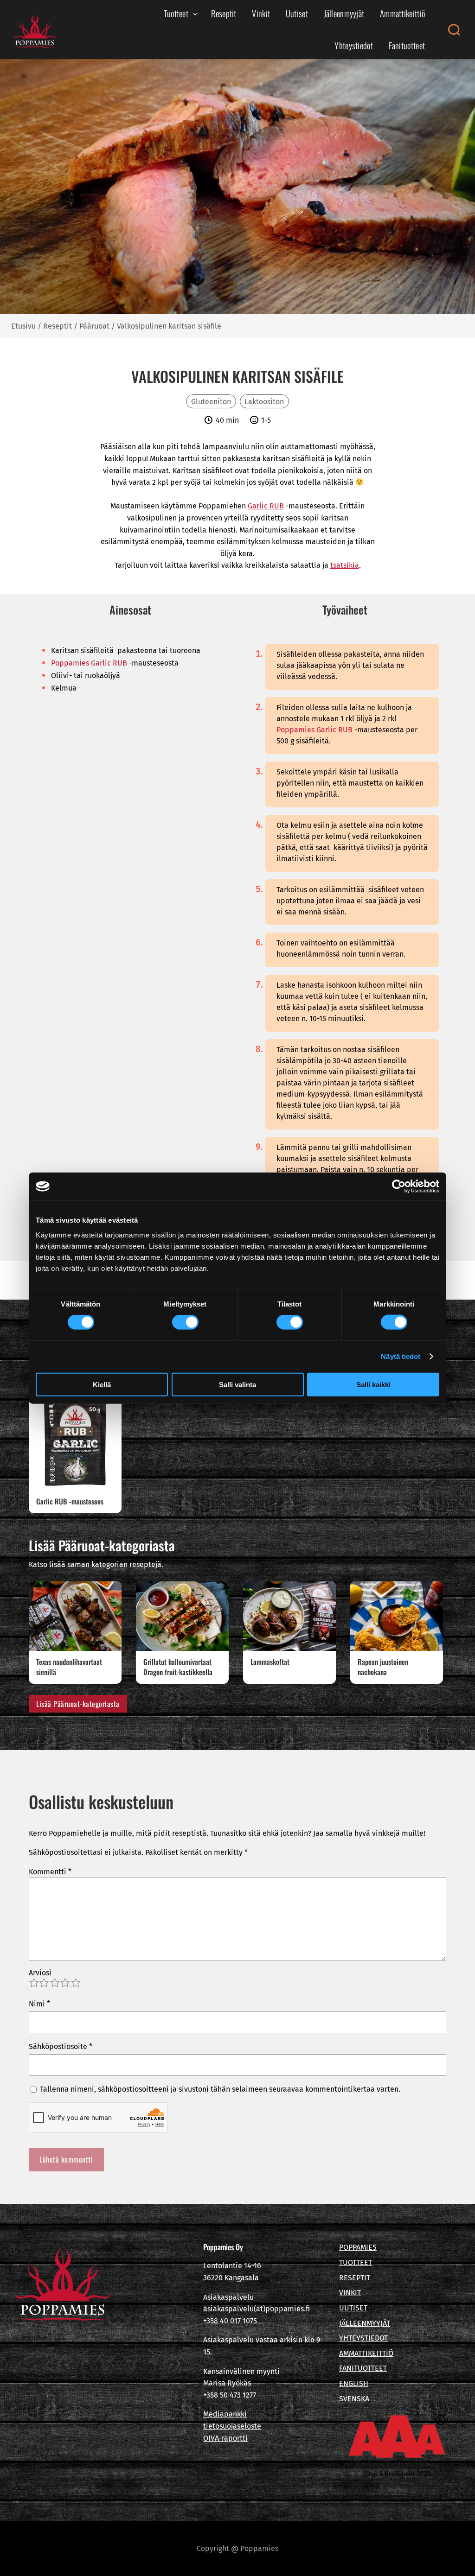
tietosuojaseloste (232, 2426)
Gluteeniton (211, 402)
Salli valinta (237, 1384)
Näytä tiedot (401, 1356)
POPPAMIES (358, 2247)
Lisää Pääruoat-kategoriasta (78, 1704)
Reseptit (58, 326)
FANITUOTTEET (363, 2368)
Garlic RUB (266, 506)
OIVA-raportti (225, 2438)
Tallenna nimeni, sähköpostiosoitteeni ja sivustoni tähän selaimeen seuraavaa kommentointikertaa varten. (220, 2089)
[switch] (185, 1322)
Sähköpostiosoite (61, 2046)
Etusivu (23, 326)
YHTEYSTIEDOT (363, 2338)
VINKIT (350, 2293)
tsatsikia (345, 565)
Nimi (39, 2004)
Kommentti (50, 1872)
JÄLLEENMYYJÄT (365, 2323)
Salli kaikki (373, 1384)
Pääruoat (94, 326)
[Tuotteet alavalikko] (195, 14)
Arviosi (40, 1973)
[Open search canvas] (454, 30)
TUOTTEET (356, 2262)
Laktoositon (264, 402)
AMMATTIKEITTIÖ (366, 2353)
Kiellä (102, 1384)
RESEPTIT (355, 2278)
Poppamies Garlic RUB (89, 663)
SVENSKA (354, 2399)
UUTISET (353, 2308)
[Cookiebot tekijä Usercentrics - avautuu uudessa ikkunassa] (399, 1186)
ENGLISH (354, 2383)
